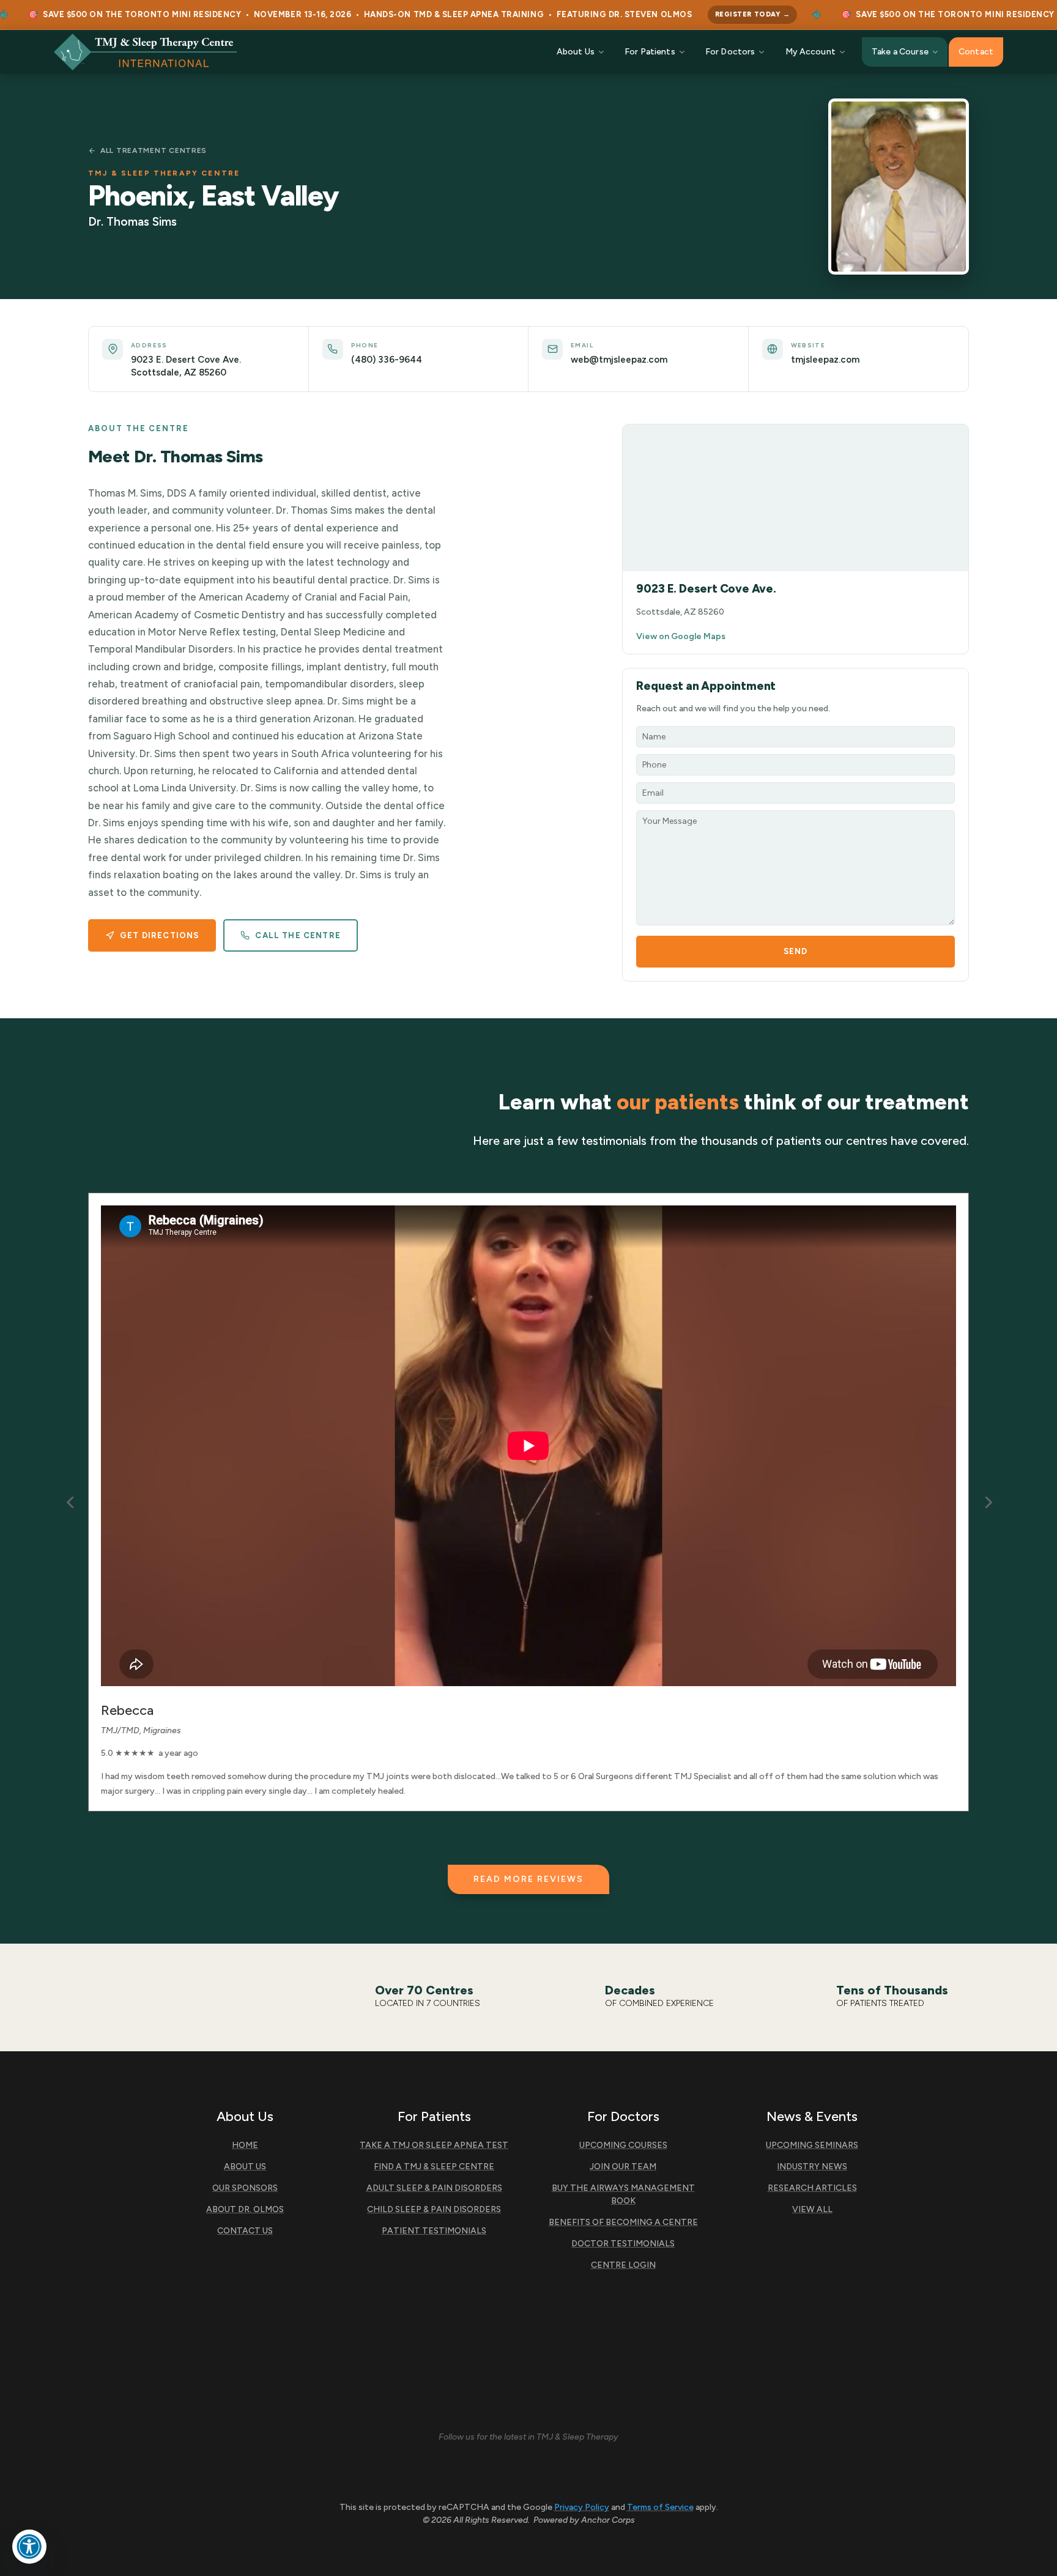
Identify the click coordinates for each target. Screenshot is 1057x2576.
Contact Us (245, 2231)
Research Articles (812, 2188)
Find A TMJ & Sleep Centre (434, 2167)
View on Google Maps (681, 636)
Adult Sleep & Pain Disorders (434, 2188)
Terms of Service (660, 2507)
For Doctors (730, 52)
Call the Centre (298, 935)
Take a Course (900, 52)
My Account (810, 52)
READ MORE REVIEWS (528, 1879)
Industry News (812, 2167)
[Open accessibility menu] (29, 2547)
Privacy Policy (582, 2507)
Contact (976, 52)
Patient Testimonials (434, 2231)
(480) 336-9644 (387, 360)
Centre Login (623, 2265)
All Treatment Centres (154, 150)
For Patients (650, 52)
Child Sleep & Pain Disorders (434, 2209)
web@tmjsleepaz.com (619, 360)
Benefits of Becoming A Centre (623, 2222)
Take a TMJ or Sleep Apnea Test (434, 2145)
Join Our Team (623, 2167)
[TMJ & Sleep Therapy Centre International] (145, 52)
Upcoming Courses (623, 2145)
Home (245, 2145)
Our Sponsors (245, 2188)
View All (812, 2209)
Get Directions (159, 935)
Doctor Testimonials (623, 2244)
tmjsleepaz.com (825, 360)
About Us (576, 52)
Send (796, 951)
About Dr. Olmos (245, 2209)
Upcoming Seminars (812, 2145)
